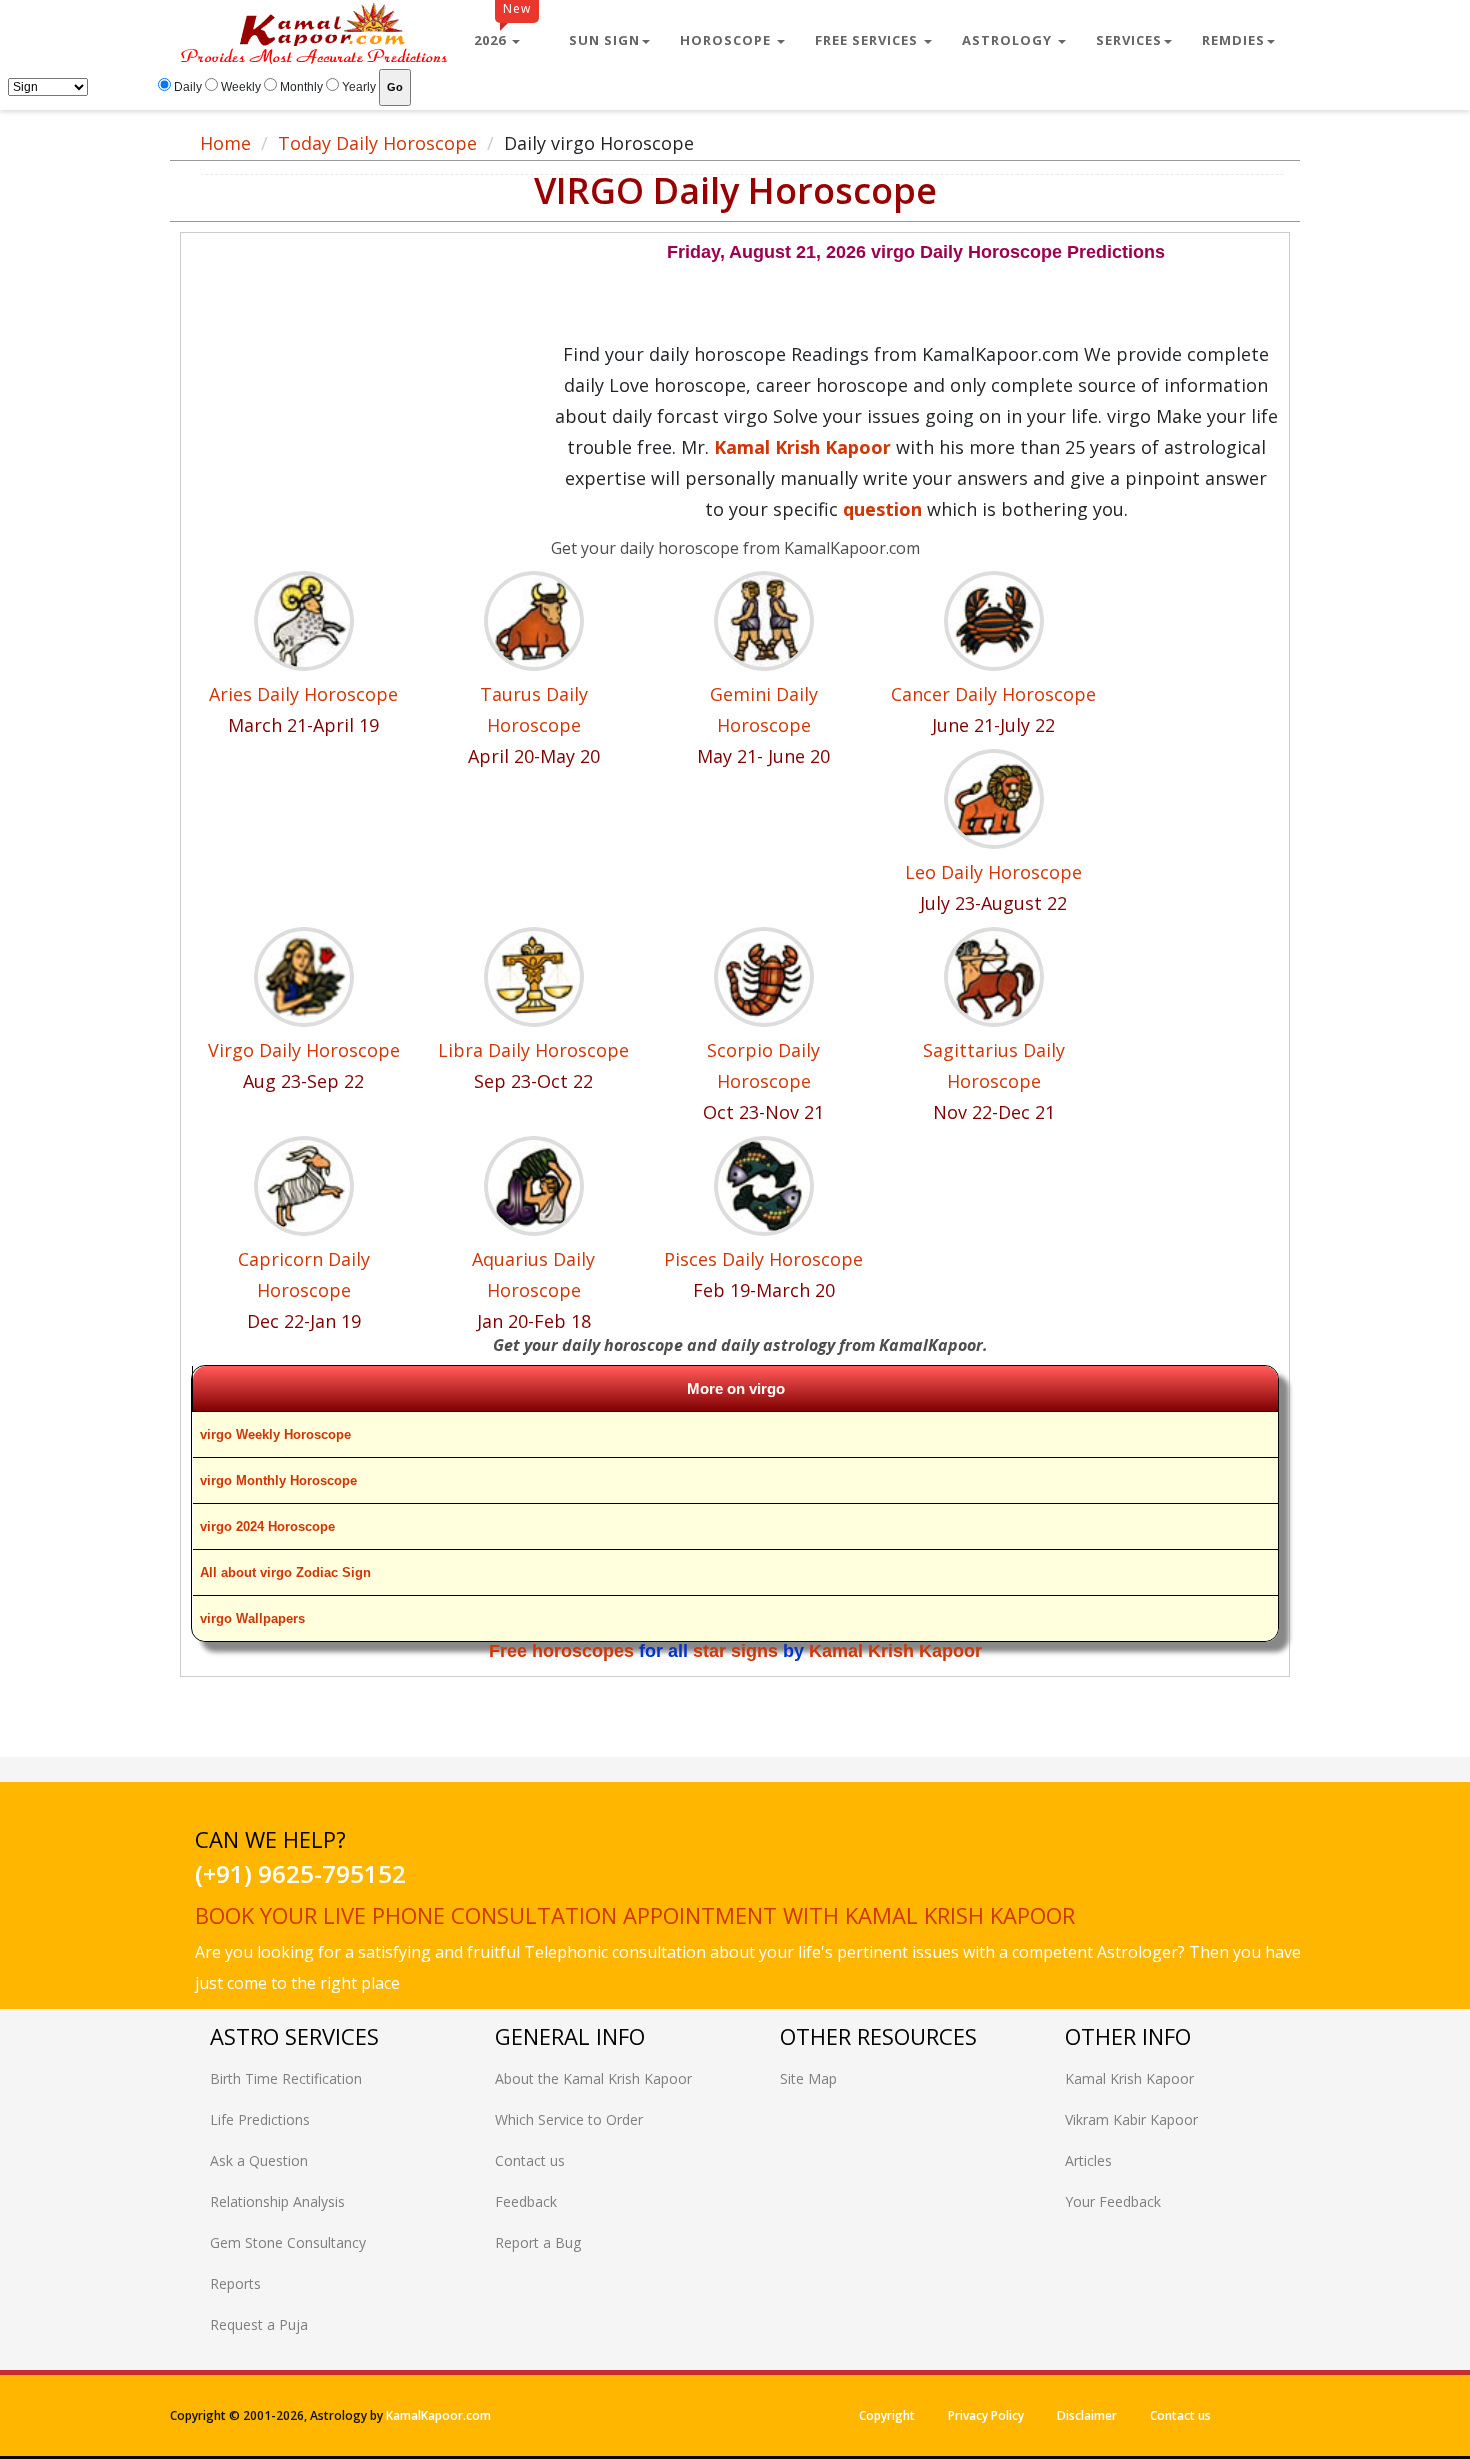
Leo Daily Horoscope (993, 872)
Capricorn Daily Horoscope (304, 1274)
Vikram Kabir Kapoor (1131, 2119)
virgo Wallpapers (252, 1618)
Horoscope (727, 40)
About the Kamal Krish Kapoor (593, 2078)
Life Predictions (260, 2119)
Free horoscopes (561, 1651)
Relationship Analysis (277, 2201)
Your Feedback (1113, 2201)
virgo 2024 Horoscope (267, 1526)
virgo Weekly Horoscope (275, 1434)
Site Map (808, 2078)
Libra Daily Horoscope (533, 1050)
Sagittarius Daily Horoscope (994, 1065)
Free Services (868, 40)
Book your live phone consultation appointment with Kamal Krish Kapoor (635, 1915)
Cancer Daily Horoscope (993, 694)
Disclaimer (1087, 2415)
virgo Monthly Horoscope (278, 1480)
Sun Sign (604, 40)
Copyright (887, 2415)
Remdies (1233, 40)
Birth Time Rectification (286, 2078)
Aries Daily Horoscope (303, 694)
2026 (502, 32)
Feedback (526, 2201)
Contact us (530, 2160)
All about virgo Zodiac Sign (285, 1572)
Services (1129, 40)
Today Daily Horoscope (377, 143)
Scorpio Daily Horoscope (763, 1065)
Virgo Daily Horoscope (304, 1050)
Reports (235, 2283)
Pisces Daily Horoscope (763, 1259)
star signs (735, 1651)
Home (225, 143)
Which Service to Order (569, 2119)
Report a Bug (538, 2242)
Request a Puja (259, 2324)
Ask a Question (259, 2160)
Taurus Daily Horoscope (534, 709)
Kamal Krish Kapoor (895, 1651)
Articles (1088, 2160)
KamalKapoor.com (438, 2415)
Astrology (1009, 40)
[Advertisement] (372, 383)
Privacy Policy (986, 2415)
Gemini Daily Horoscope (764, 709)
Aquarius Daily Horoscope (533, 1274)
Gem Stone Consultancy (288, 2242)
